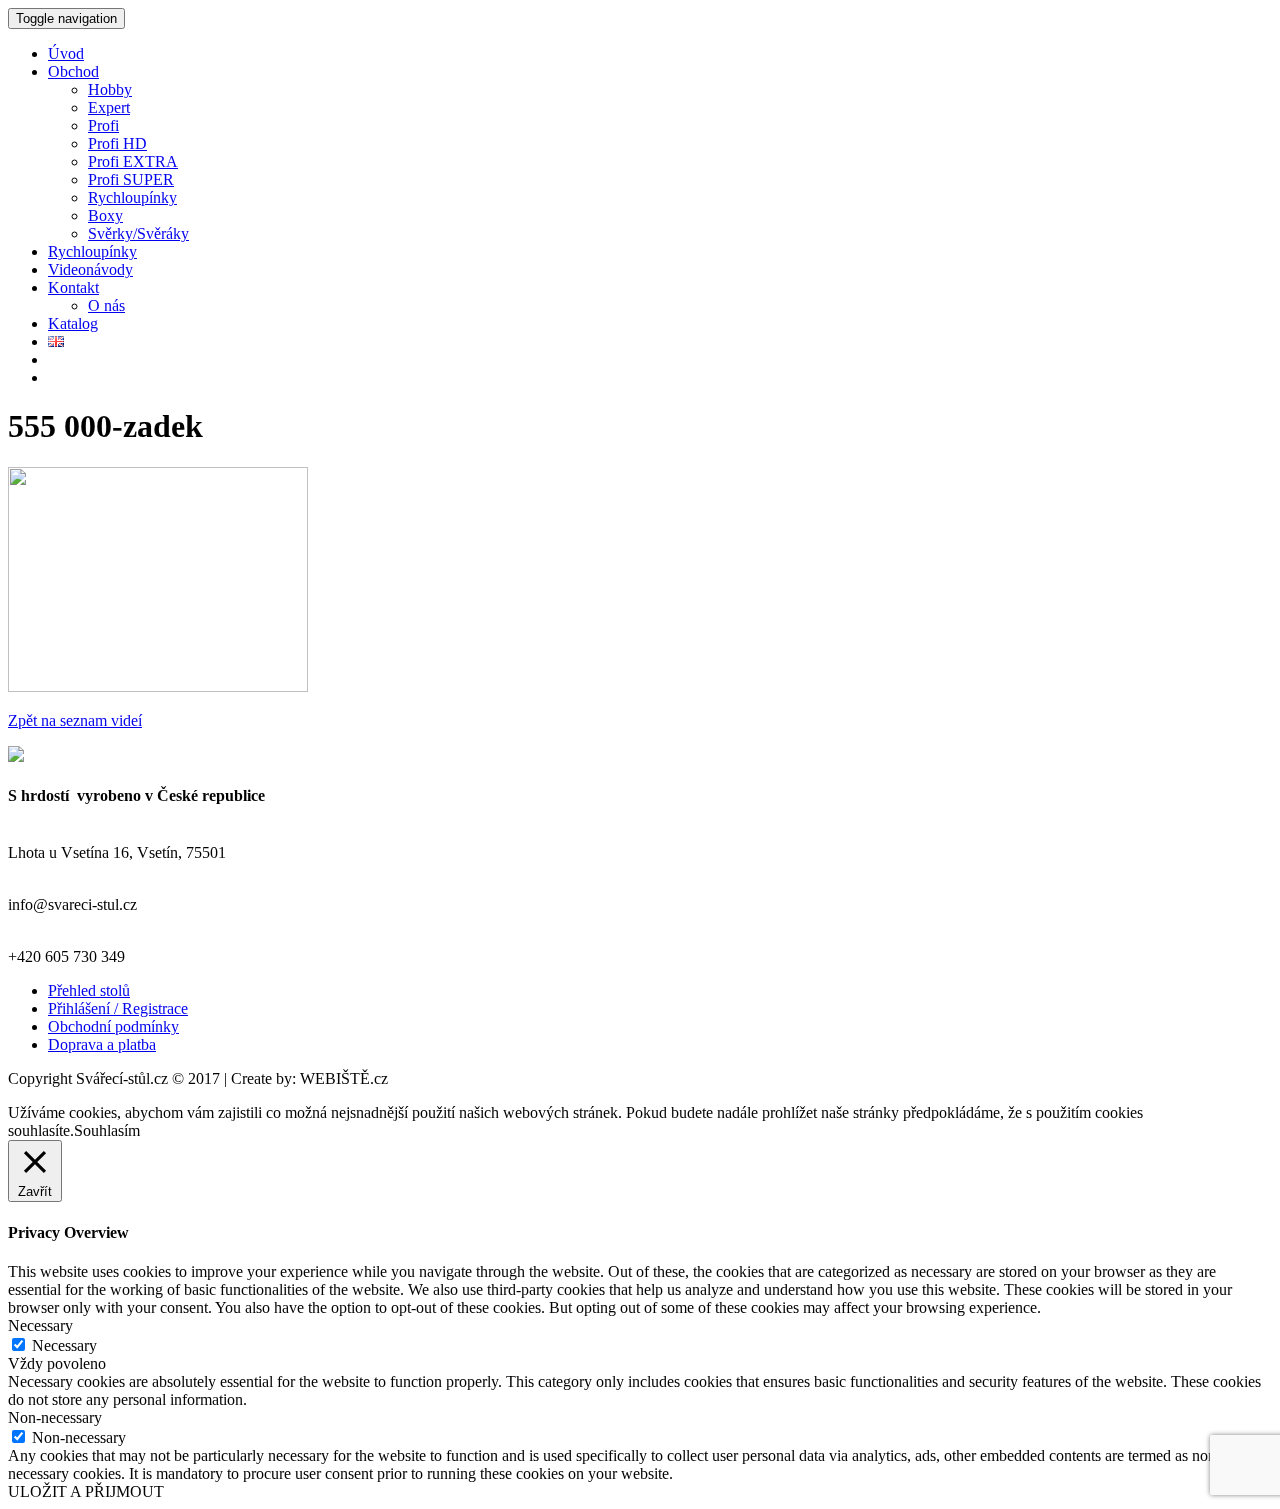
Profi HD (117, 143)
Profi (103, 125)
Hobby (110, 89)
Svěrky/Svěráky (138, 233)
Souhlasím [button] (107, 1130)
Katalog (73, 323)
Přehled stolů (89, 990)
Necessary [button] (40, 1325)
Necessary (64, 1345)
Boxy (105, 215)
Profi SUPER (131, 179)
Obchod (73, 71)
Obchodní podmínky (113, 1026)
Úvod (66, 53)
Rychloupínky (132, 197)
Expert (109, 107)
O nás (106, 305)
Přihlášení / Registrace (118, 1008)
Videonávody (90, 269)
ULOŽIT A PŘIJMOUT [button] (86, 1491)
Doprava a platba (102, 1044)
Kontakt (73, 287)
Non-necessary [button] (55, 1417)
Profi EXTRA (133, 161)
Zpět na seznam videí (75, 720)
